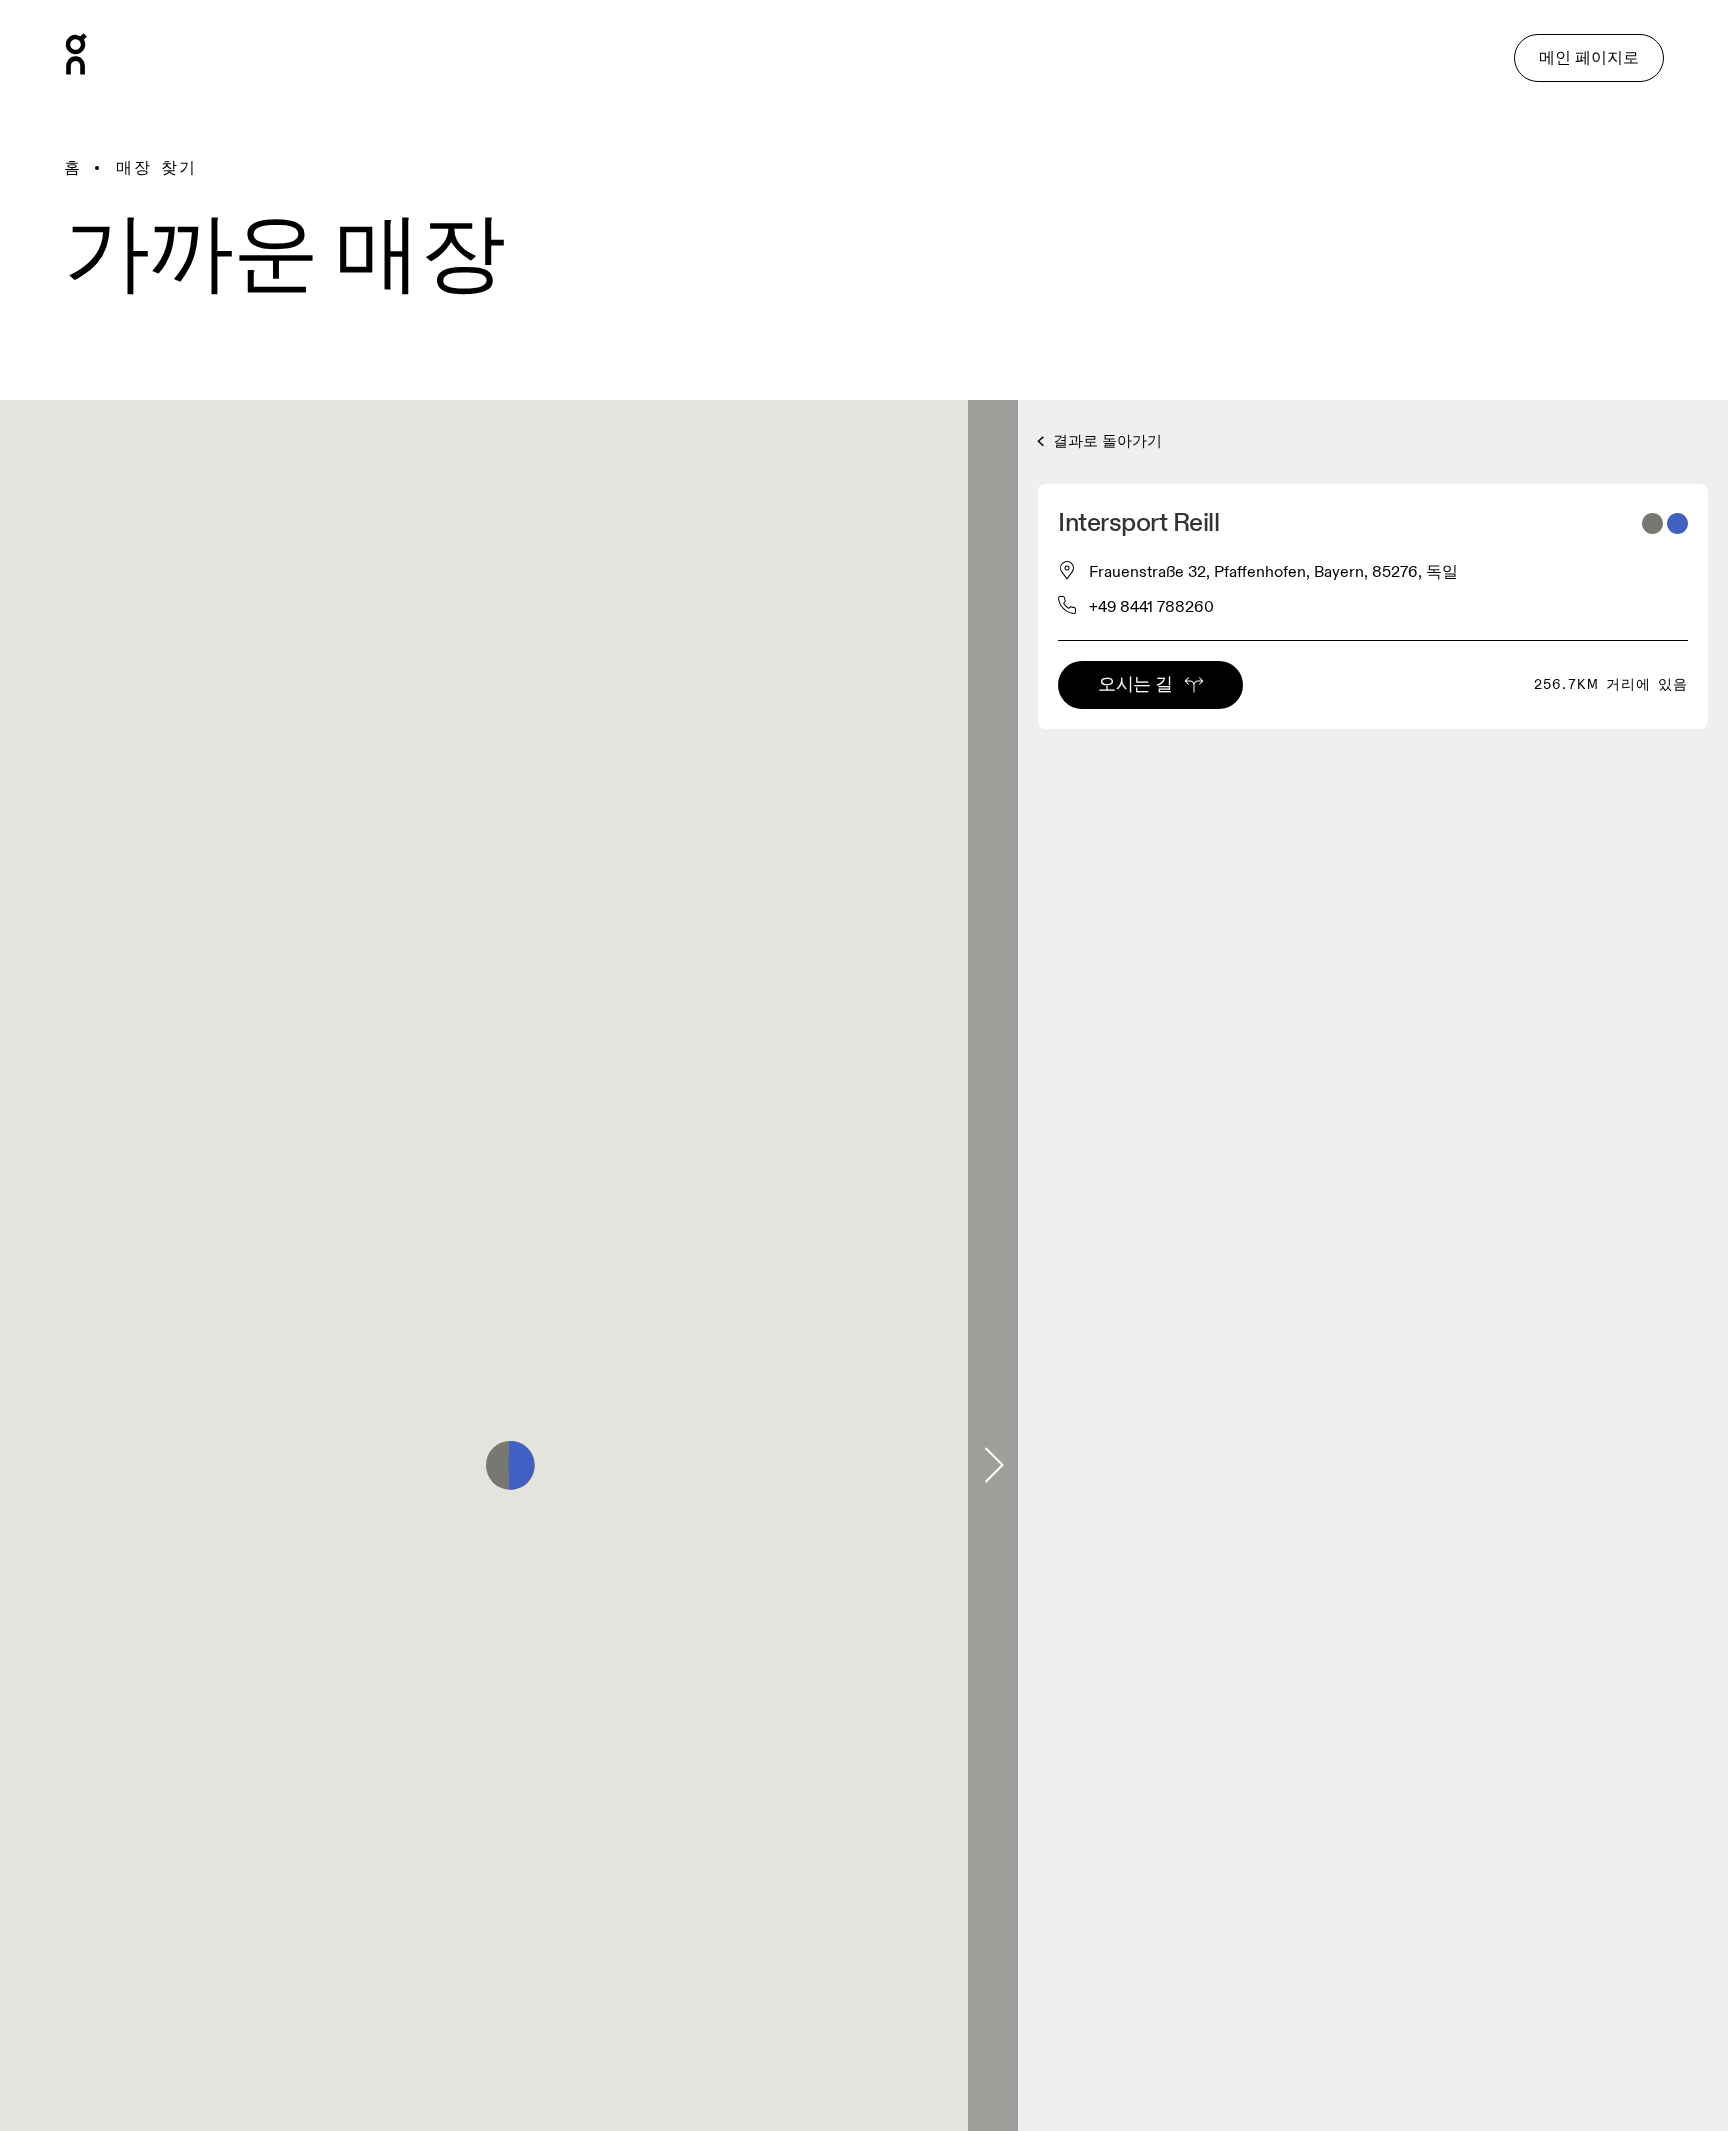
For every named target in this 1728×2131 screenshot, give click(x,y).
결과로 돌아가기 (1105, 441)
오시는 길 (1135, 684)
